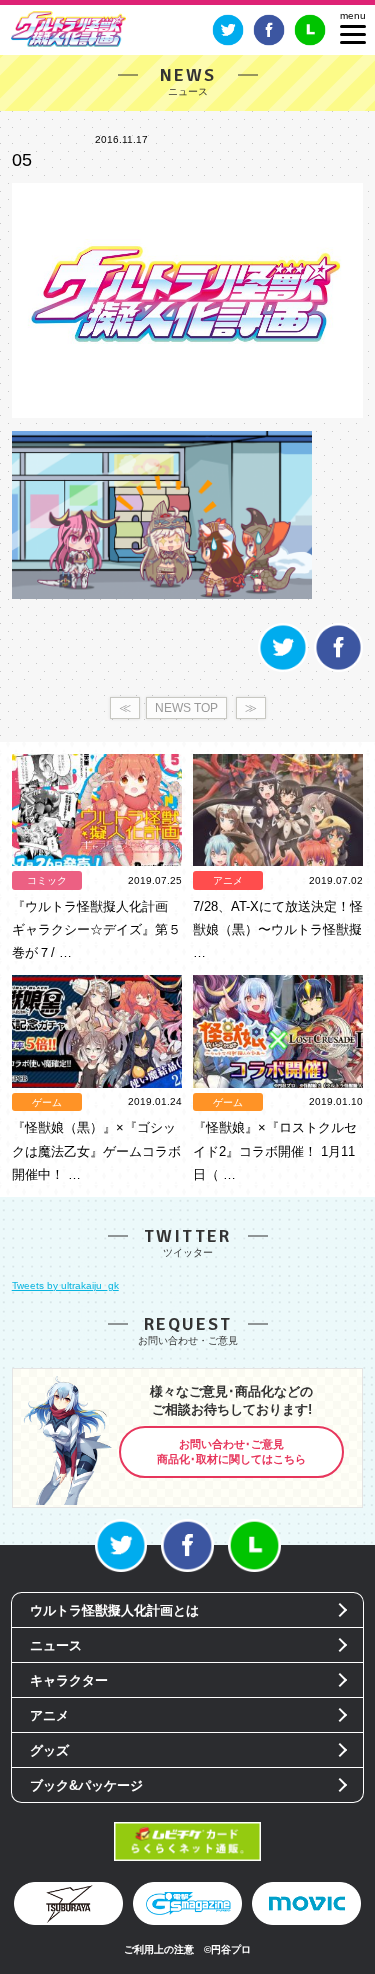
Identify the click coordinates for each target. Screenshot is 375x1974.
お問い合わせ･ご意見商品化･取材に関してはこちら (231, 1451)
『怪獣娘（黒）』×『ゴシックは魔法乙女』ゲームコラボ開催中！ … (96, 1150)
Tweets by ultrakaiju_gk (65, 1285)
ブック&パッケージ (86, 1785)
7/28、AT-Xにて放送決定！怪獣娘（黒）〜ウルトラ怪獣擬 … (278, 929)
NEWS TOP (186, 708)
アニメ (228, 880)
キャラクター (69, 1680)
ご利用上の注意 (159, 1949)
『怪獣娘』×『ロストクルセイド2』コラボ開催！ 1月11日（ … (275, 1150)
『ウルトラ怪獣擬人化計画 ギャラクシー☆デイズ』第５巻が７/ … (96, 929)
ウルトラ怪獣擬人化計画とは (114, 1610)
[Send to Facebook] (338, 668)
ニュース (56, 1645)
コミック (47, 880)
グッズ (49, 1750)
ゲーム (47, 1102)
